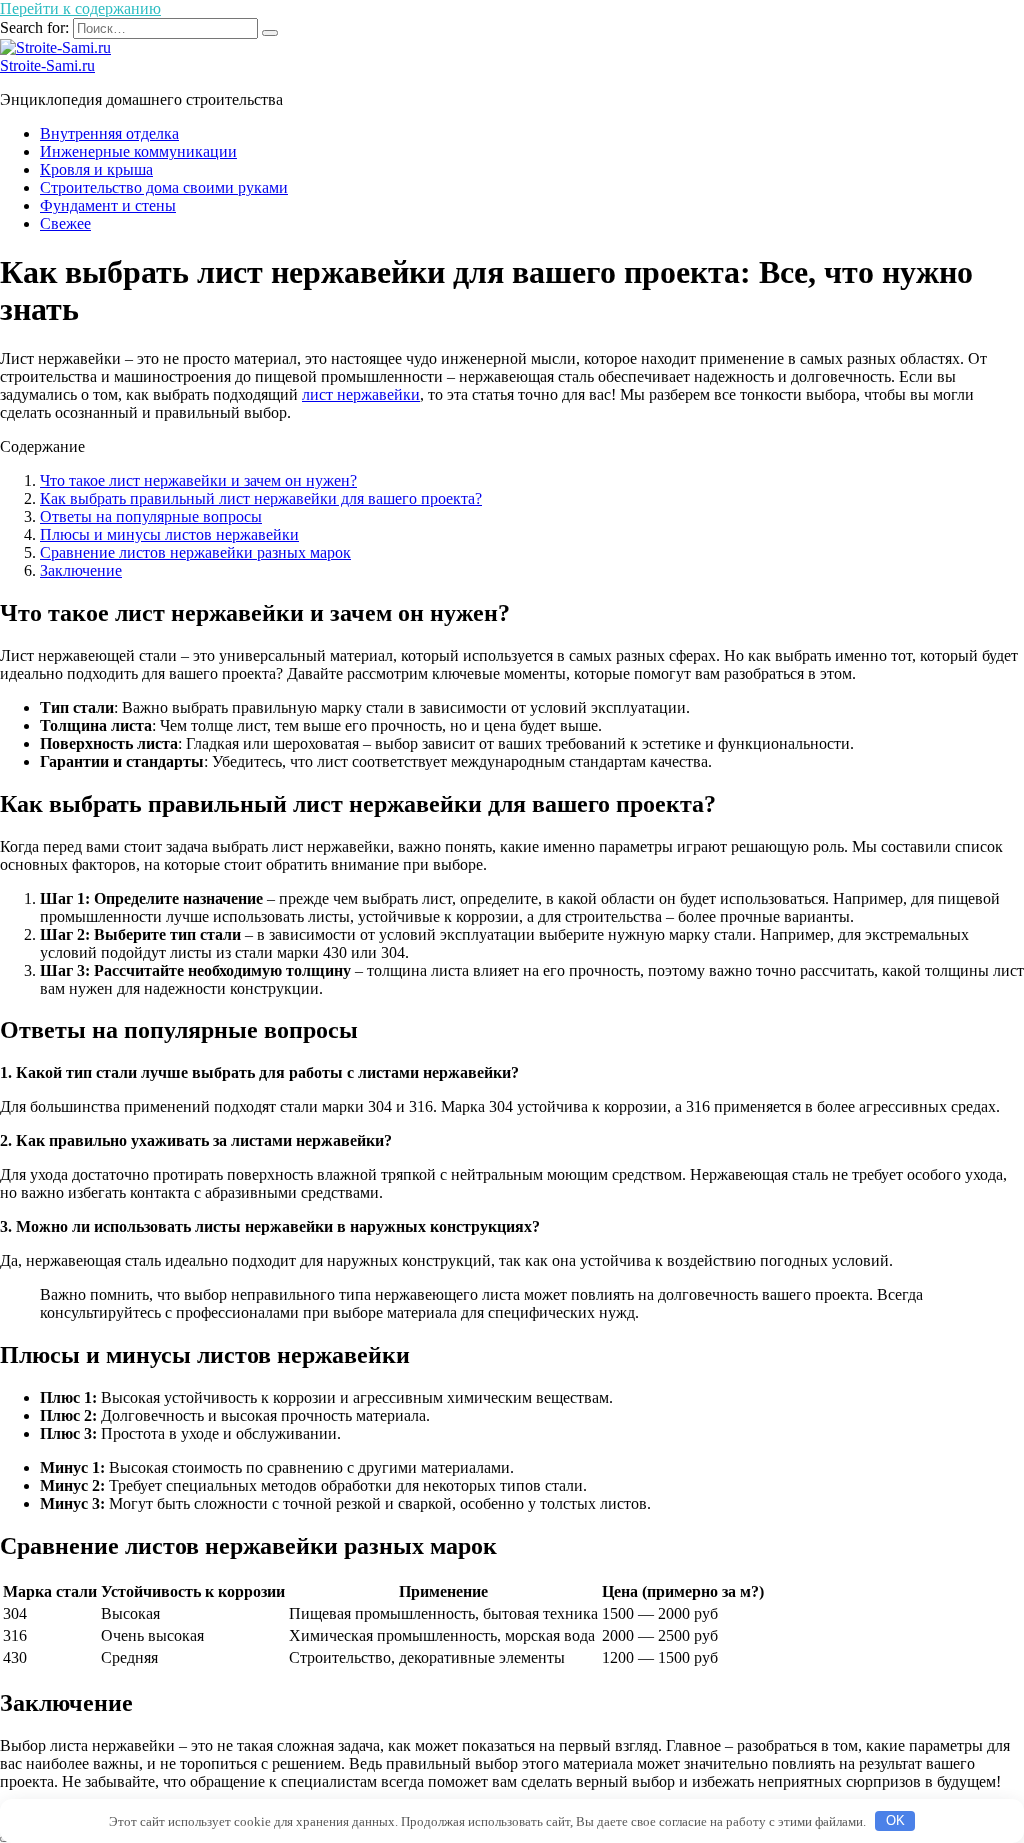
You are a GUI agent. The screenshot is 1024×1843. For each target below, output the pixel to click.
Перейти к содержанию (80, 8)
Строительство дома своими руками (164, 187)
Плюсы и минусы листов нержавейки (169, 534)
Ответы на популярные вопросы (151, 516)
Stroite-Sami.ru (47, 65)
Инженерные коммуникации (138, 151)
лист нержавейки (361, 394)
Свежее (65, 223)
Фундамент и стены (108, 205)
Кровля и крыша (96, 169)
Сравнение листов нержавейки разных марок (195, 552)
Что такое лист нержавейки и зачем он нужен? (198, 480)
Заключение (81, 570)
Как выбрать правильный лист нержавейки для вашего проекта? (261, 498)
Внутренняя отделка (109, 133)
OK (895, 1820)
